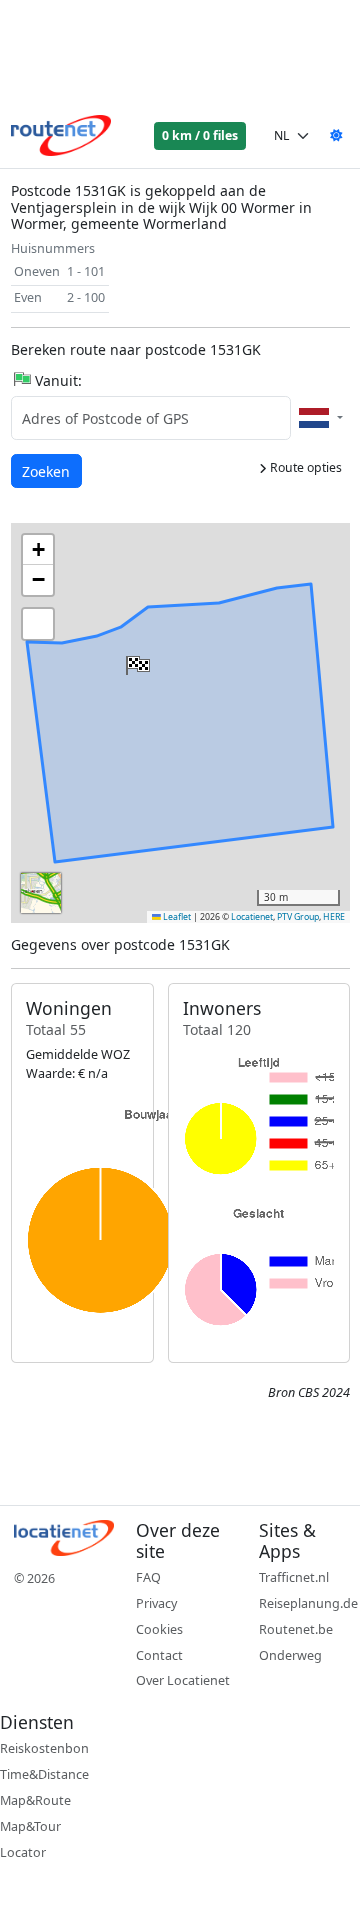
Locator (23, 1852)
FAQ (148, 1577)
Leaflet (176, 917)
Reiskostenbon (44, 1748)
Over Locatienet (183, 1680)
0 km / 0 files (200, 135)
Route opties (304, 467)
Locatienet (252, 917)
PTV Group (298, 917)
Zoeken (47, 471)
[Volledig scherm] (38, 624)
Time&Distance (44, 1774)
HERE (334, 917)
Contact (159, 1655)
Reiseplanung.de (308, 1603)
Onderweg (290, 1655)
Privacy (156, 1603)
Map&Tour (30, 1826)
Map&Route (35, 1800)
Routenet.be (296, 1629)
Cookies (159, 1629)
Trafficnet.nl (294, 1577)
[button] (136, 661)
